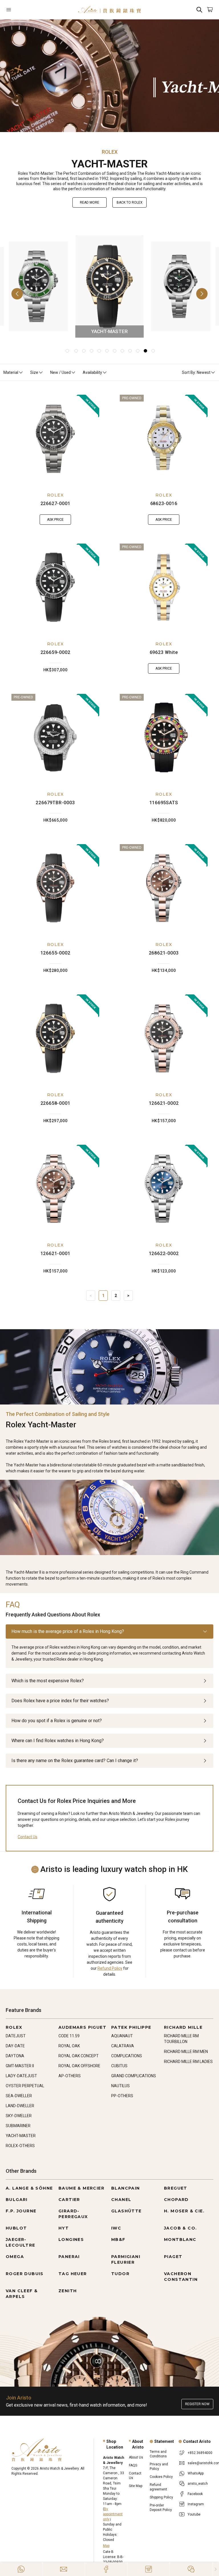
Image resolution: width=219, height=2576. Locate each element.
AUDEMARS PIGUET (82, 2027)
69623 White (164, 652)
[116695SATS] (164, 738)
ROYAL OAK (69, 2046)
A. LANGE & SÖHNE (29, 2188)
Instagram (196, 2504)
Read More (90, 202)
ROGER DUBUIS (25, 2274)
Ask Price (55, 520)
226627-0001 (55, 503)
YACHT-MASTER (21, 2136)
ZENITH (68, 2291)
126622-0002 (164, 1253)
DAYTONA (15, 2056)
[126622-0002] (164, 1189)
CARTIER (69, 2200)
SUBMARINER (18, 2126)
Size (34, 372)
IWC (116, 2228)
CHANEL (121, 2200)
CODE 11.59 (69, 2036)
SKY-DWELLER (19, 2116)
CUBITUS (119, 2066)
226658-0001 (55, 1103)
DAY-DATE (15, 2046)
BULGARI (17, 2200)
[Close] (216, 2569)
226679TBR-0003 (55, 803)
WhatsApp (196, 2473)
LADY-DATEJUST (21, 2076)
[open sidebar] (23, 10)
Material (11, 372)
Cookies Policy (161, 2477)
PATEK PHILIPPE (131, 2027)
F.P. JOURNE (21, 2211)
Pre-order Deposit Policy (161, 2508)
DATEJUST (16, 2036)
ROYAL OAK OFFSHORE (79, 2066)
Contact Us (28, 1837)
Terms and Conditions (158, 2454)
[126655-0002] (55, 888)
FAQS (133, 2465)
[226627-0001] (55, 439)
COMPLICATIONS (127, 2056)
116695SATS (164, 803)
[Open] (23, 10)
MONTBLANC (180, 2239)
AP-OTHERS (70, 2076)
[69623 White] (164, 587)
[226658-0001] (55, 1038)
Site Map (136, 2486)
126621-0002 (164, 1103)
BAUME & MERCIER (81, 2188)
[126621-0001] (55, 1189)
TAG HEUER (73, 2274)
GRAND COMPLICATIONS (134, 2076)
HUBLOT (16, 2228)
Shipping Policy (161, 2497)
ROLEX (55, 495)
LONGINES (71, 2239)
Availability (92, 372)
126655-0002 (55, 953)
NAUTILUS (120, 2086)
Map (106, 2546)
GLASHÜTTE (126, 2211)
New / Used (60, 372)
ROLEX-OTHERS (20, 2146)
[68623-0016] (164, 439)
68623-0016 (164, 503)
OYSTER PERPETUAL (25, 2086)
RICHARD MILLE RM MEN (186, 2052)
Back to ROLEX (130, 202)
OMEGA (15, 2257)
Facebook (195, 2494)
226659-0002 (55, 652)
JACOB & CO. (180, 2228)
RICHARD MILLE (183, 2027)
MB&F (118, 2239)
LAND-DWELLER (20, 2106)
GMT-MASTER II (20, 2066)
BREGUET (176, 2188)
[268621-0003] (164, 888)
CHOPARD (176, 2200)
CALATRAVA (123, 2046)
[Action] (191, 2569)
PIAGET (173, 2257)
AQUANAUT (122, 2036)
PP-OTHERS (122, 2096)
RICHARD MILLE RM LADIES (188, 2062)
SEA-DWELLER (19, 2096)
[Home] (109, 10)
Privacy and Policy (159, 2466)
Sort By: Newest (196, 372)
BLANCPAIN (126, 2188)
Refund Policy (110, 1968)
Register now (197, 2404)
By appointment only (113, 2514)
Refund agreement (158, 2487)
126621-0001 (55, 1253)
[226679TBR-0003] (55, 738)
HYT (64, 2228)
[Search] (199, 10)
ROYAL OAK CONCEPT (79, 2056)
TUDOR (120, 2274)
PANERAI (69, 2257)
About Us (136, 2457)
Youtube (194, 2514)
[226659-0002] (55, 587)
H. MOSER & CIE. (184, 2211)
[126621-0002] (164, 1038)
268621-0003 (164, 953)
